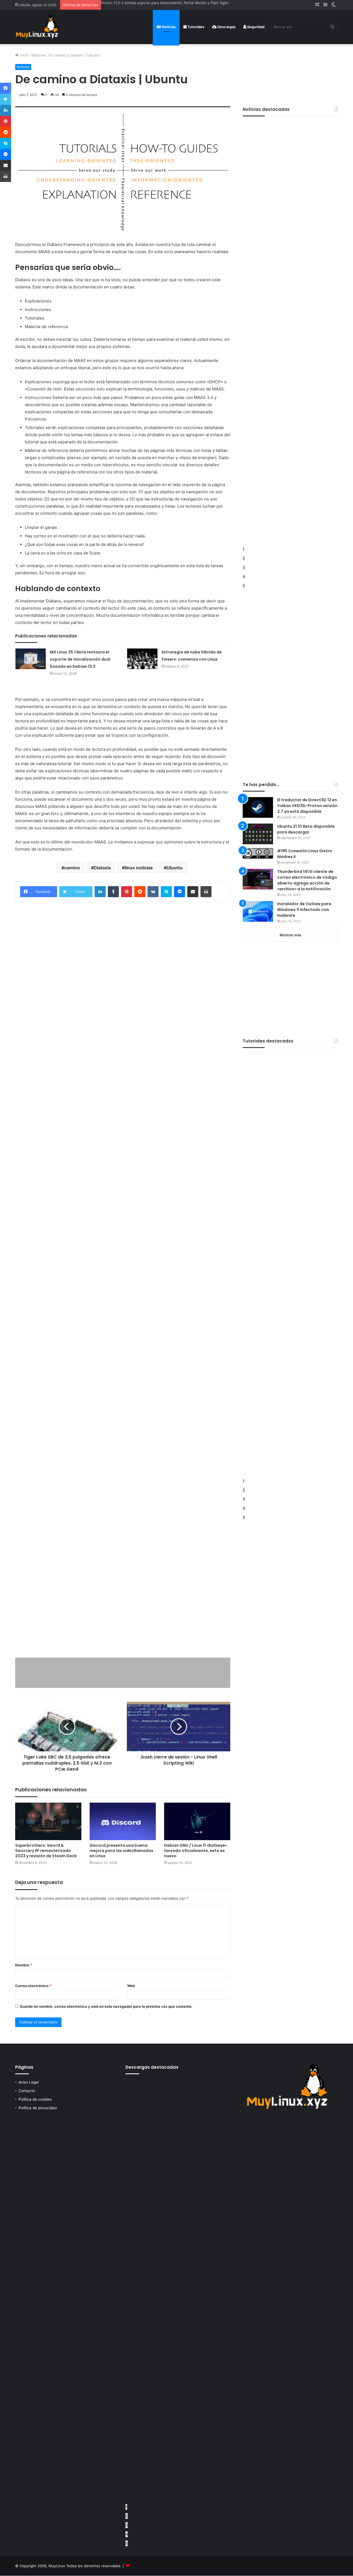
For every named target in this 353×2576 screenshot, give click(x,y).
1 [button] (244, 549)
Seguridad (255, 27)
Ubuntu (175, 868)
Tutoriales (195, 27)
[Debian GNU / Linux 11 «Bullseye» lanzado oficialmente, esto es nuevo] (197, 1821)
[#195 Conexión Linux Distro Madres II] (258, 853)
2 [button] (244, 558)
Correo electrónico (33, 1986)
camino (72, 868)
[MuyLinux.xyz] (37, 27)
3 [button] (244, 567)
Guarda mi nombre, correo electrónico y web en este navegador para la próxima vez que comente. (106, 2006)
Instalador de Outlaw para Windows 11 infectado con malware (304, 910)
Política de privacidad (38, 2108)
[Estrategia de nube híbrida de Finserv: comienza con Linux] (142, 659)
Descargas (226, 27)
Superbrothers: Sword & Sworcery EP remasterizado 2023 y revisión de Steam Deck (46, 1851)
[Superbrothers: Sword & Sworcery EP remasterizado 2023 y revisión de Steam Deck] (48, 1821)
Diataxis (102, 868)
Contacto (27, 2091)
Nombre (24, 1965)
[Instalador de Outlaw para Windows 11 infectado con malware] (258, 911)
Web (131, 1986)
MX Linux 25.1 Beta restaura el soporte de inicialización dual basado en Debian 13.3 (80, 659)
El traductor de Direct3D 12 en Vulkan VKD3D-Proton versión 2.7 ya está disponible (307, 806)
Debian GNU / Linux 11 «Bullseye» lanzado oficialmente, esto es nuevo (196, 1851)
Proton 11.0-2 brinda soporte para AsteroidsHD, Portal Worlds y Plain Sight (165, 3)
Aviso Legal (29, 2082)
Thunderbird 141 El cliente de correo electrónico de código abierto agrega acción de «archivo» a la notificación (307, 880)
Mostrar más (290, 935)
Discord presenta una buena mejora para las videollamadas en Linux (121, 1851)
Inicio (23, 55)
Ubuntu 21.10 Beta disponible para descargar (306, 829)
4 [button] (244, 577)
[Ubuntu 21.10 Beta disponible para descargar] (258, 834)
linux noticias (139, 868)
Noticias (168, 27)
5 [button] (244, 586)
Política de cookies (35, 2099)
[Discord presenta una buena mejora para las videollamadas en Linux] (123, 1821)
